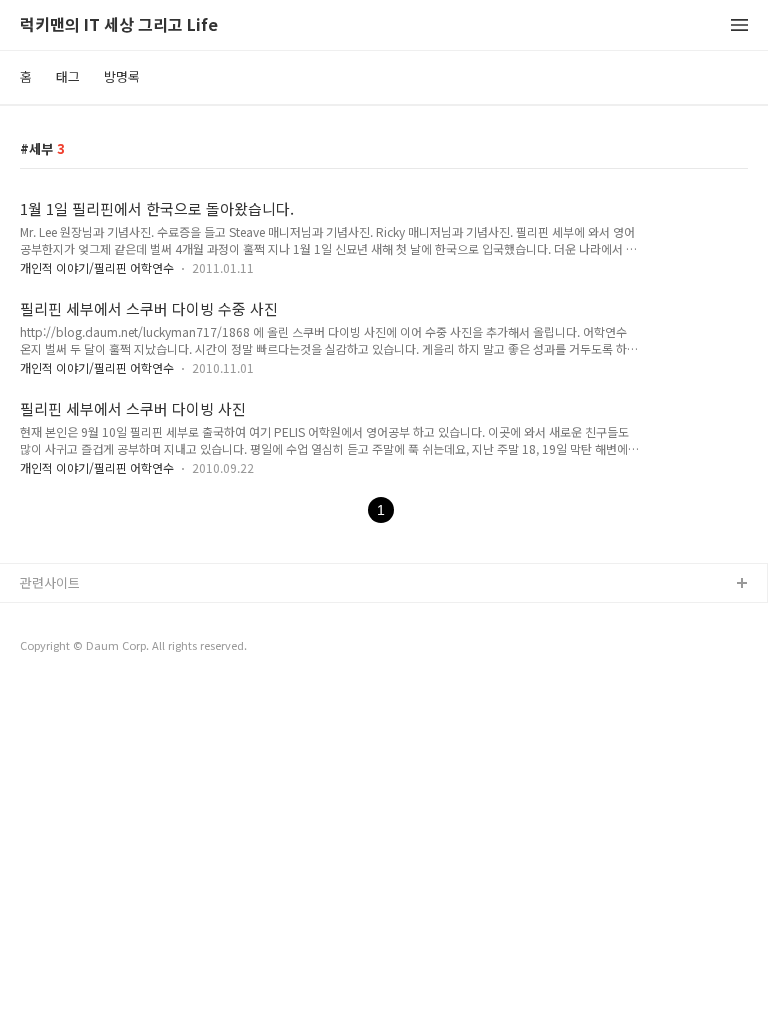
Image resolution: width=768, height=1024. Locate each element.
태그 (68, 76)
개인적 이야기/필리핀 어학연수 (97, 267)
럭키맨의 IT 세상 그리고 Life (119, 25)
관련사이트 (50, 582)
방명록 (122, 76)
